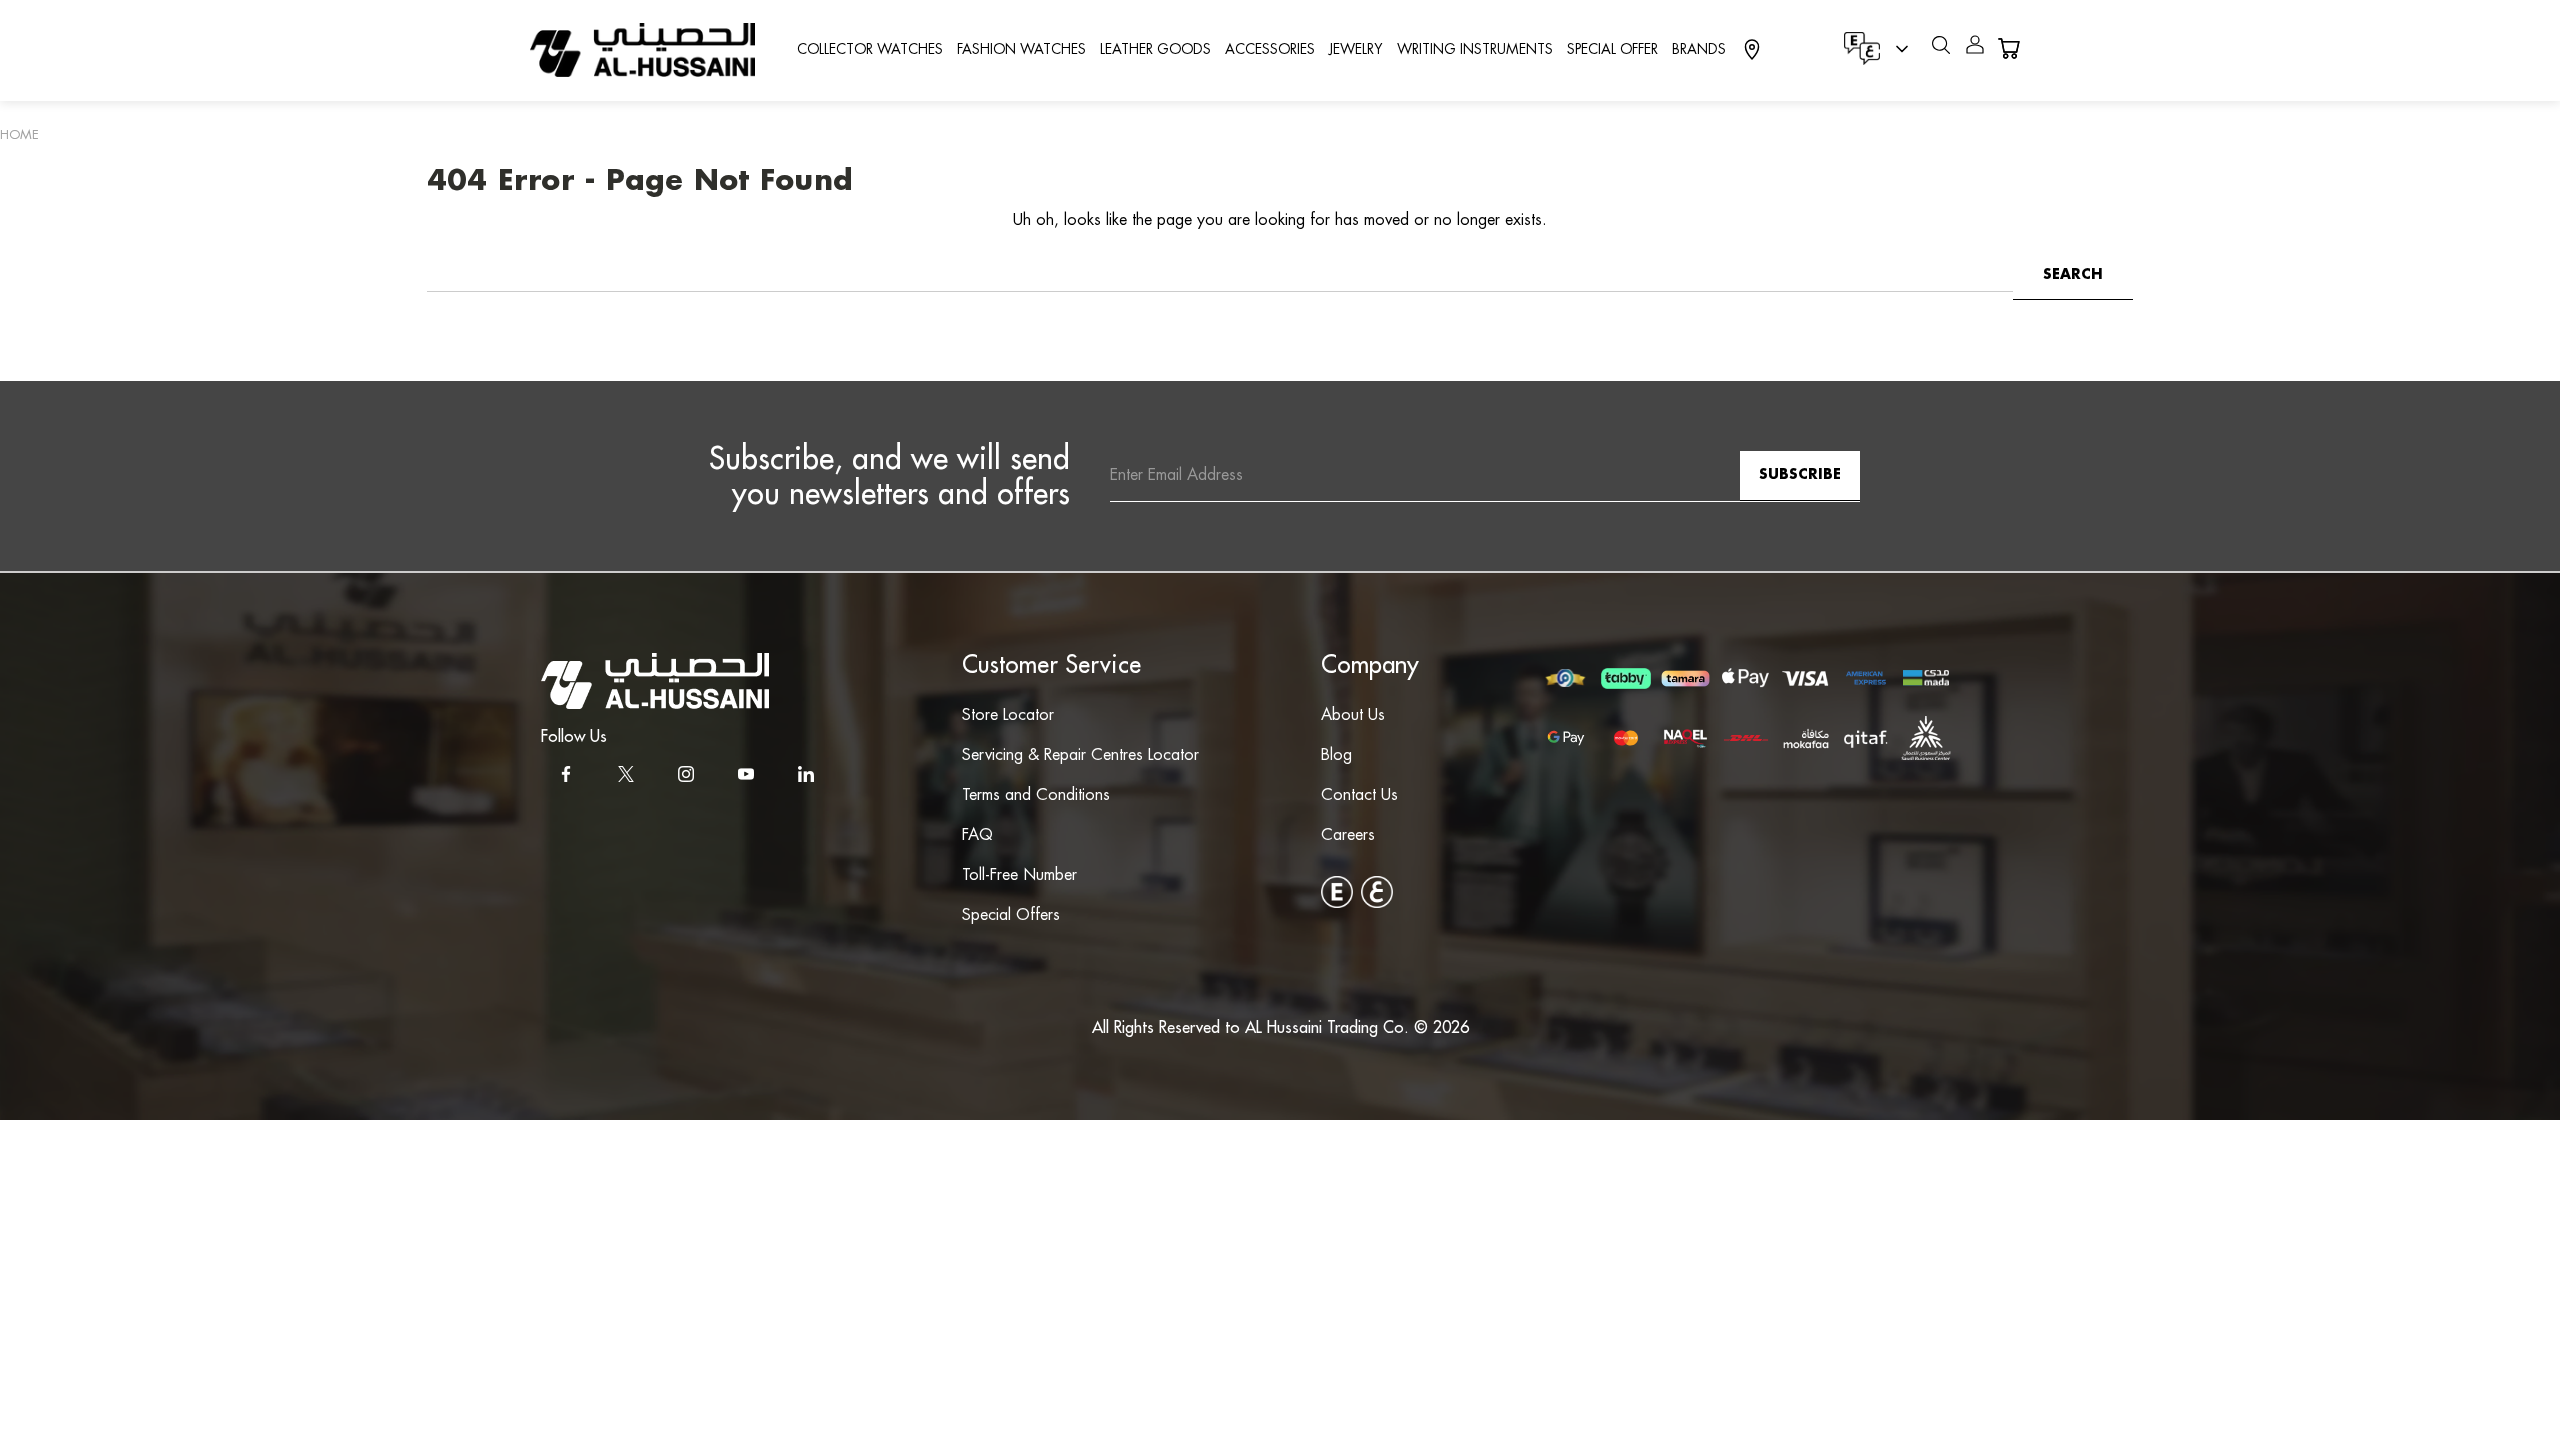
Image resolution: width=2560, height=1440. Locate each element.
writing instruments (1475, 50)
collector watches (870, 50)
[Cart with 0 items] (2008, 48)
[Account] (1975, 48)
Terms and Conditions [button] (1036, 795)
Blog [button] (1336, 755)
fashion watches (1021, 50)
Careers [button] (1348, 835)
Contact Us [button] (1359, 795)
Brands (1699, 50)
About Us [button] (1353, 715)
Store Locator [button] (1008, 715)
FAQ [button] (977, 835)
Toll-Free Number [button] (1019, 875)
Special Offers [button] (1011, 915)
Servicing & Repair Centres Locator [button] (1080, 755)
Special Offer (1612, 50)
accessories (1270, 50)
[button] (655, 681)
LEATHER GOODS (1155, 50)
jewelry (1356, 50)
